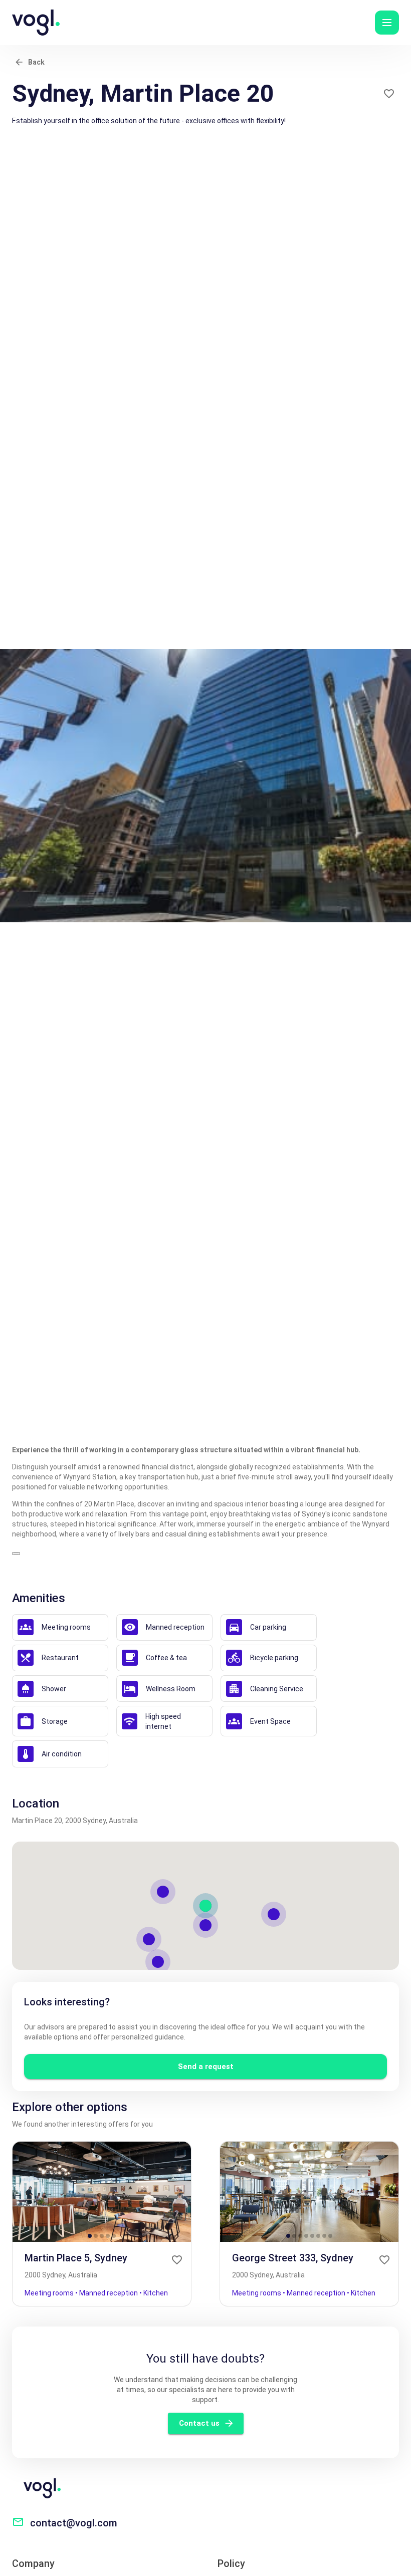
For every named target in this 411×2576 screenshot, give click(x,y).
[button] (387, 23)
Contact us (199, 2423)
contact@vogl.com (74, 2523)
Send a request (206, 2067)
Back (36, 62)
